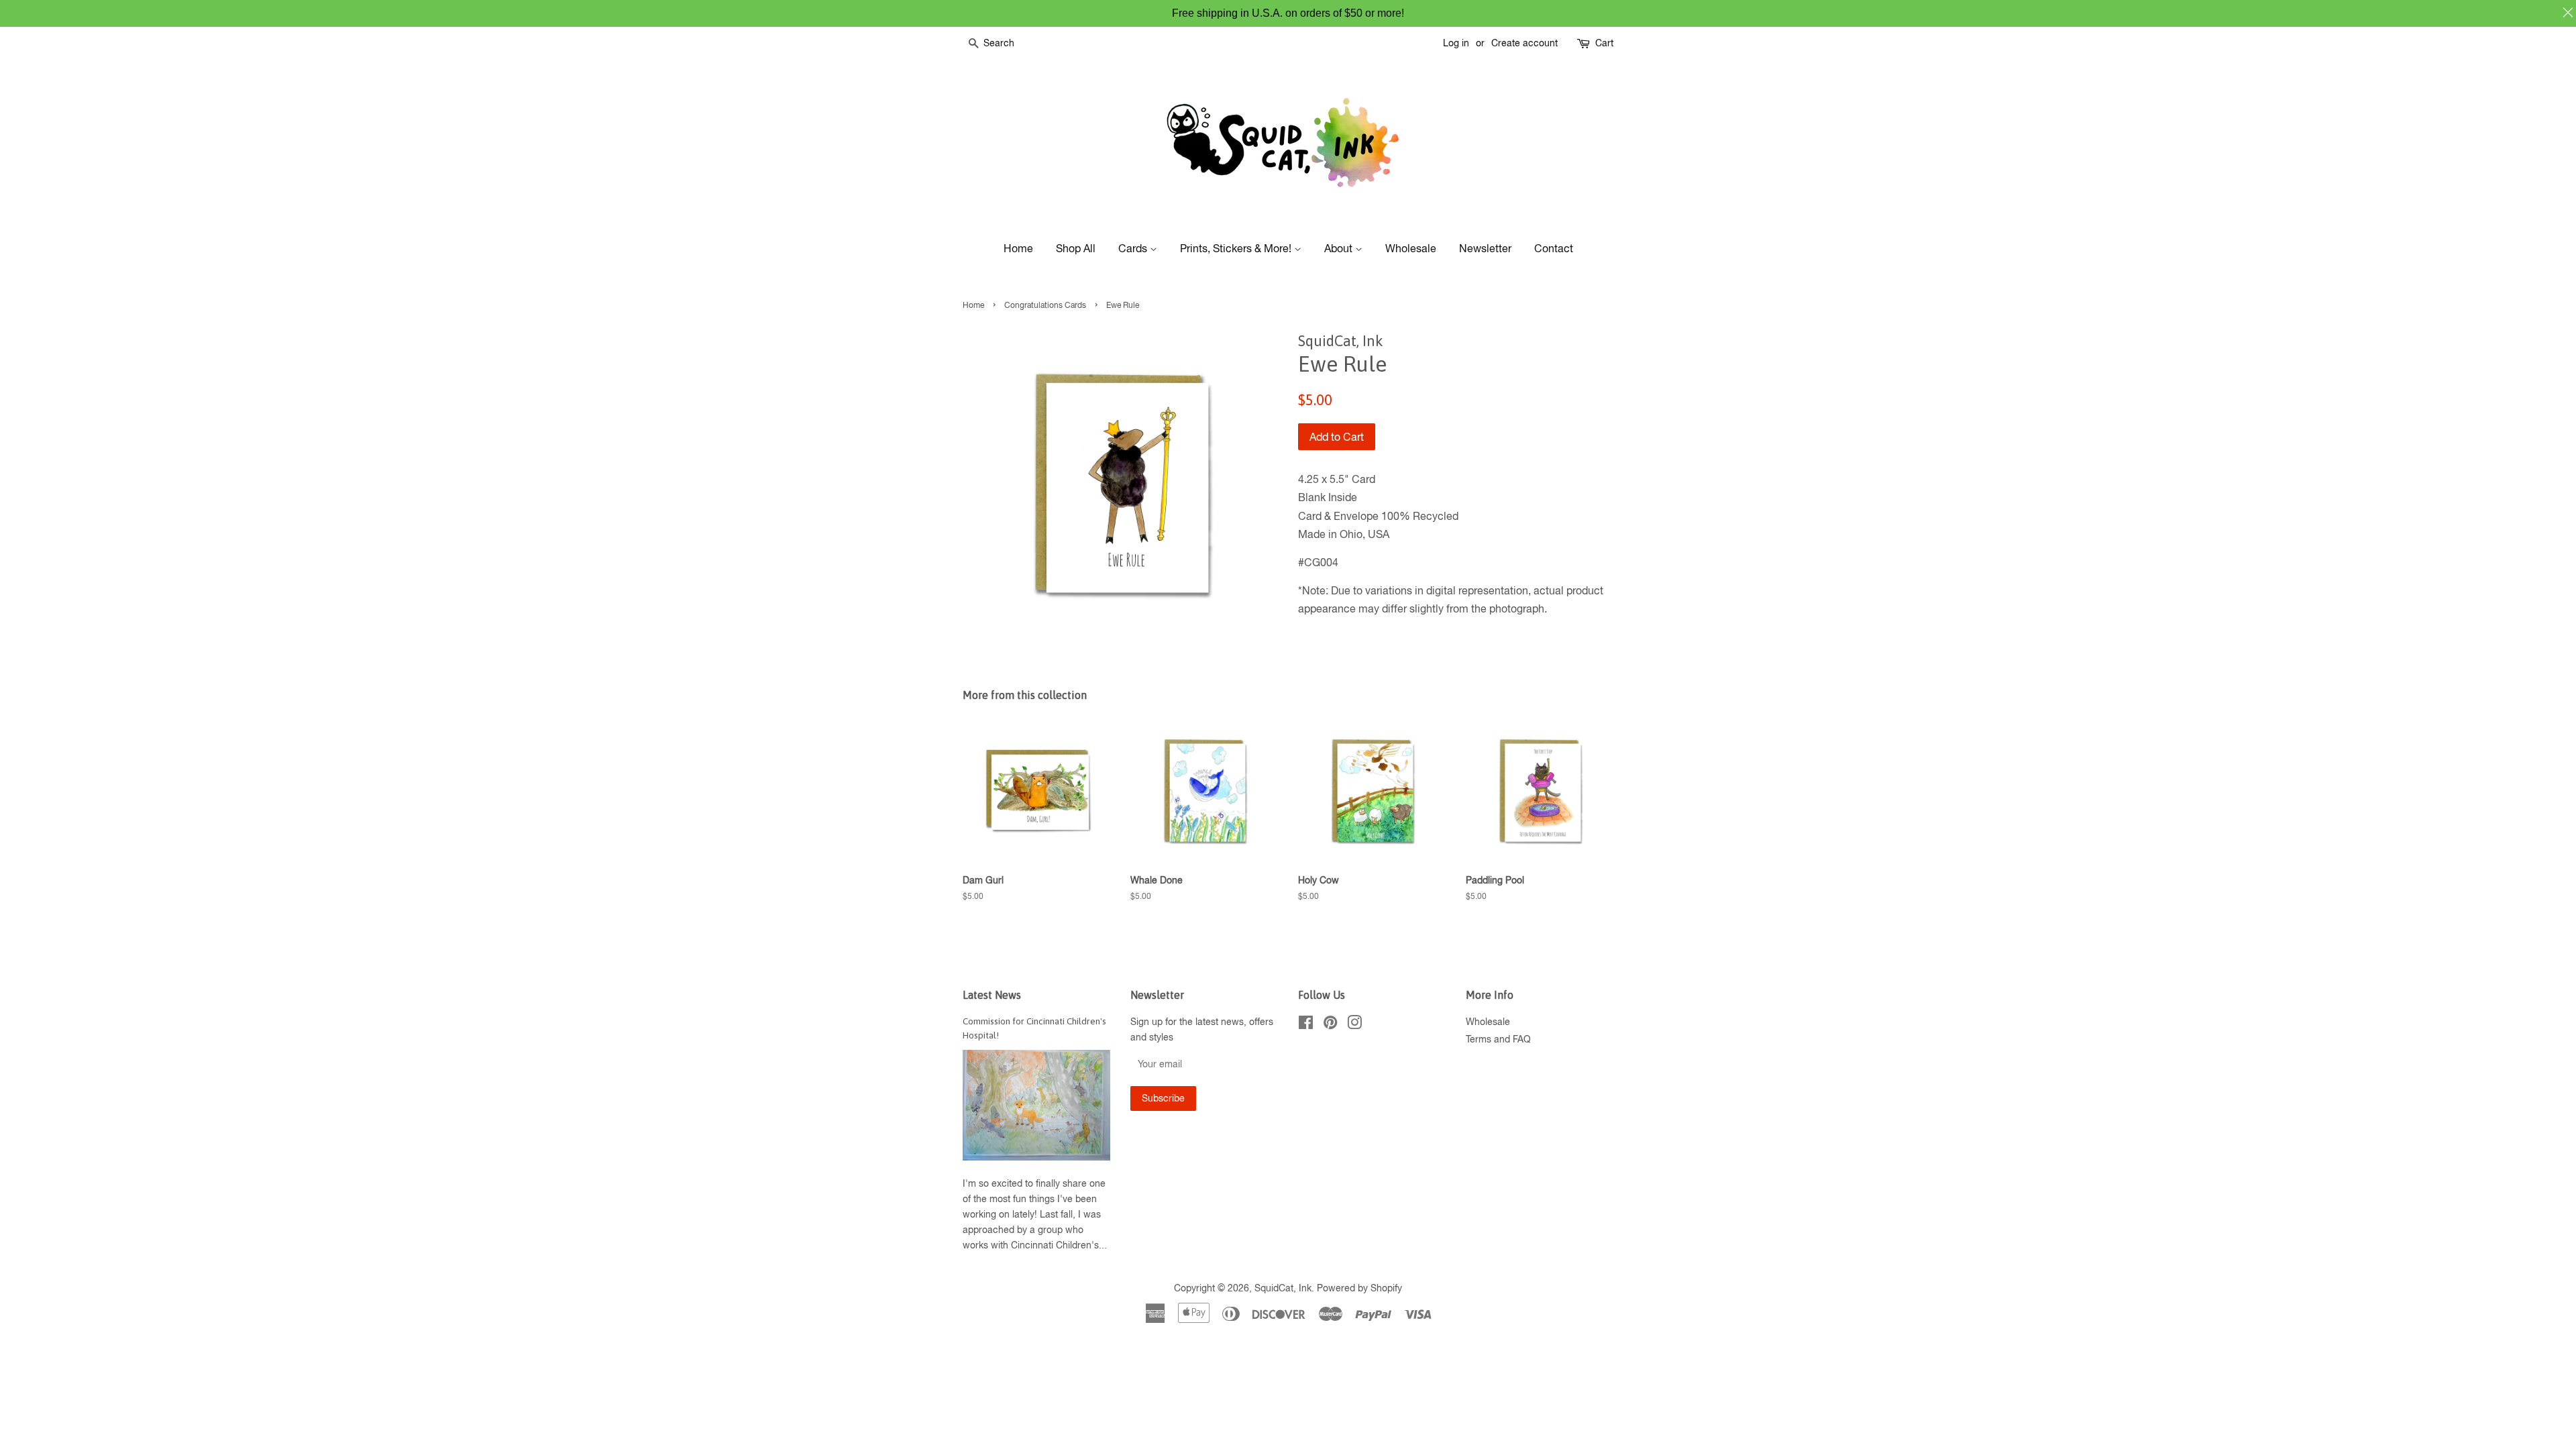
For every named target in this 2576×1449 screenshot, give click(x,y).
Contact (1554, 248)
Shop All (1076, 248)
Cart (1604, 43)
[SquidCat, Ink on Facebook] (1306, 1025)
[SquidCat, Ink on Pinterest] (1330, 1025)
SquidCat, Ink (1283, 1288)
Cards (1134, 248)
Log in (1456, 43)
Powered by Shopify (1359, 1288)
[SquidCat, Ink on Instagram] (1354, 1025)
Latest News (992, 995)
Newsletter (1485, 248)
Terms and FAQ (1498, 1039)
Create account (1524, 43)
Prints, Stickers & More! (1237, 248)
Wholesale (1411, 248)
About (1340, 248)
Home (1018, 248)
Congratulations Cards (1045, 305)
